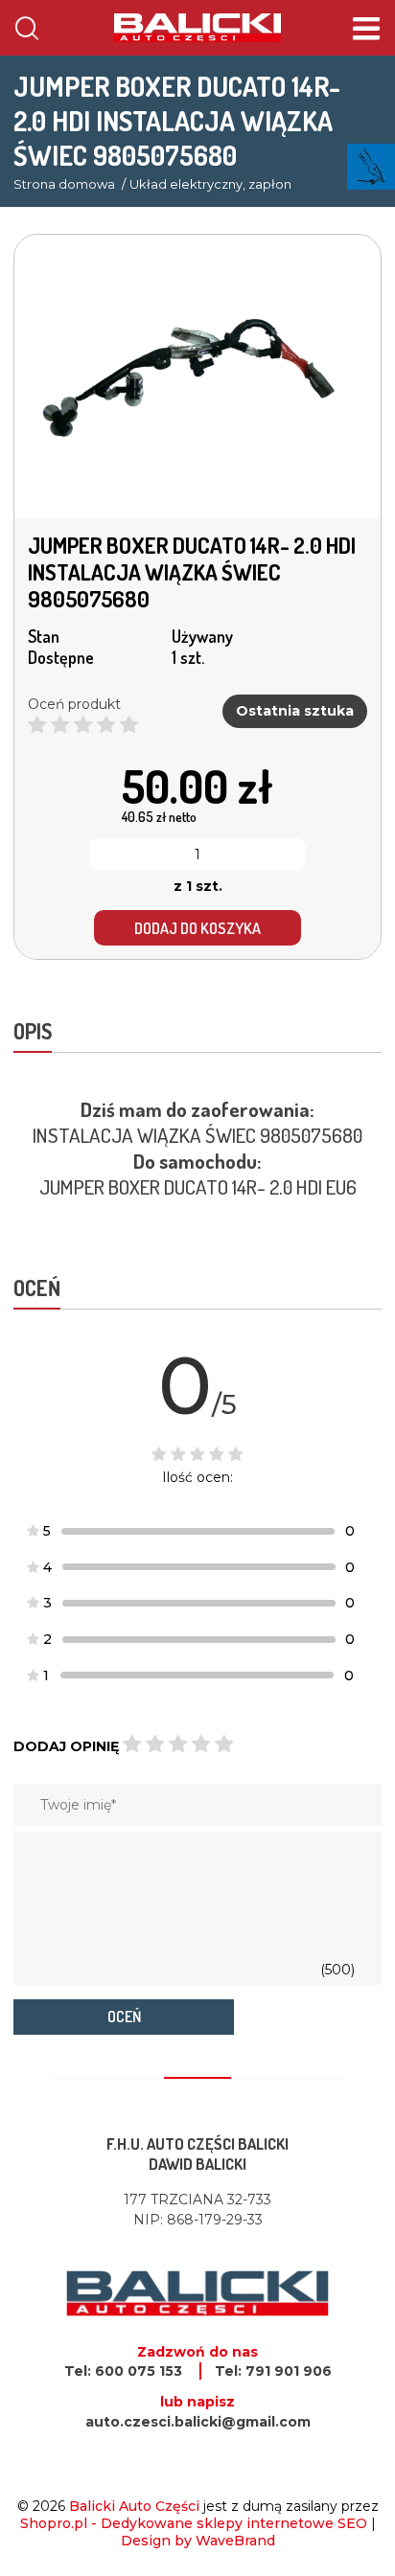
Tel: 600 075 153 (123, 2371)
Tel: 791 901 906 (273, 2371)
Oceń (124, 2017)
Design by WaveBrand (198, 2541)
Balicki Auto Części (134, 2506)
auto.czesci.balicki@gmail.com (198, 2422)
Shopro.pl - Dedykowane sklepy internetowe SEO (194, 2523)
